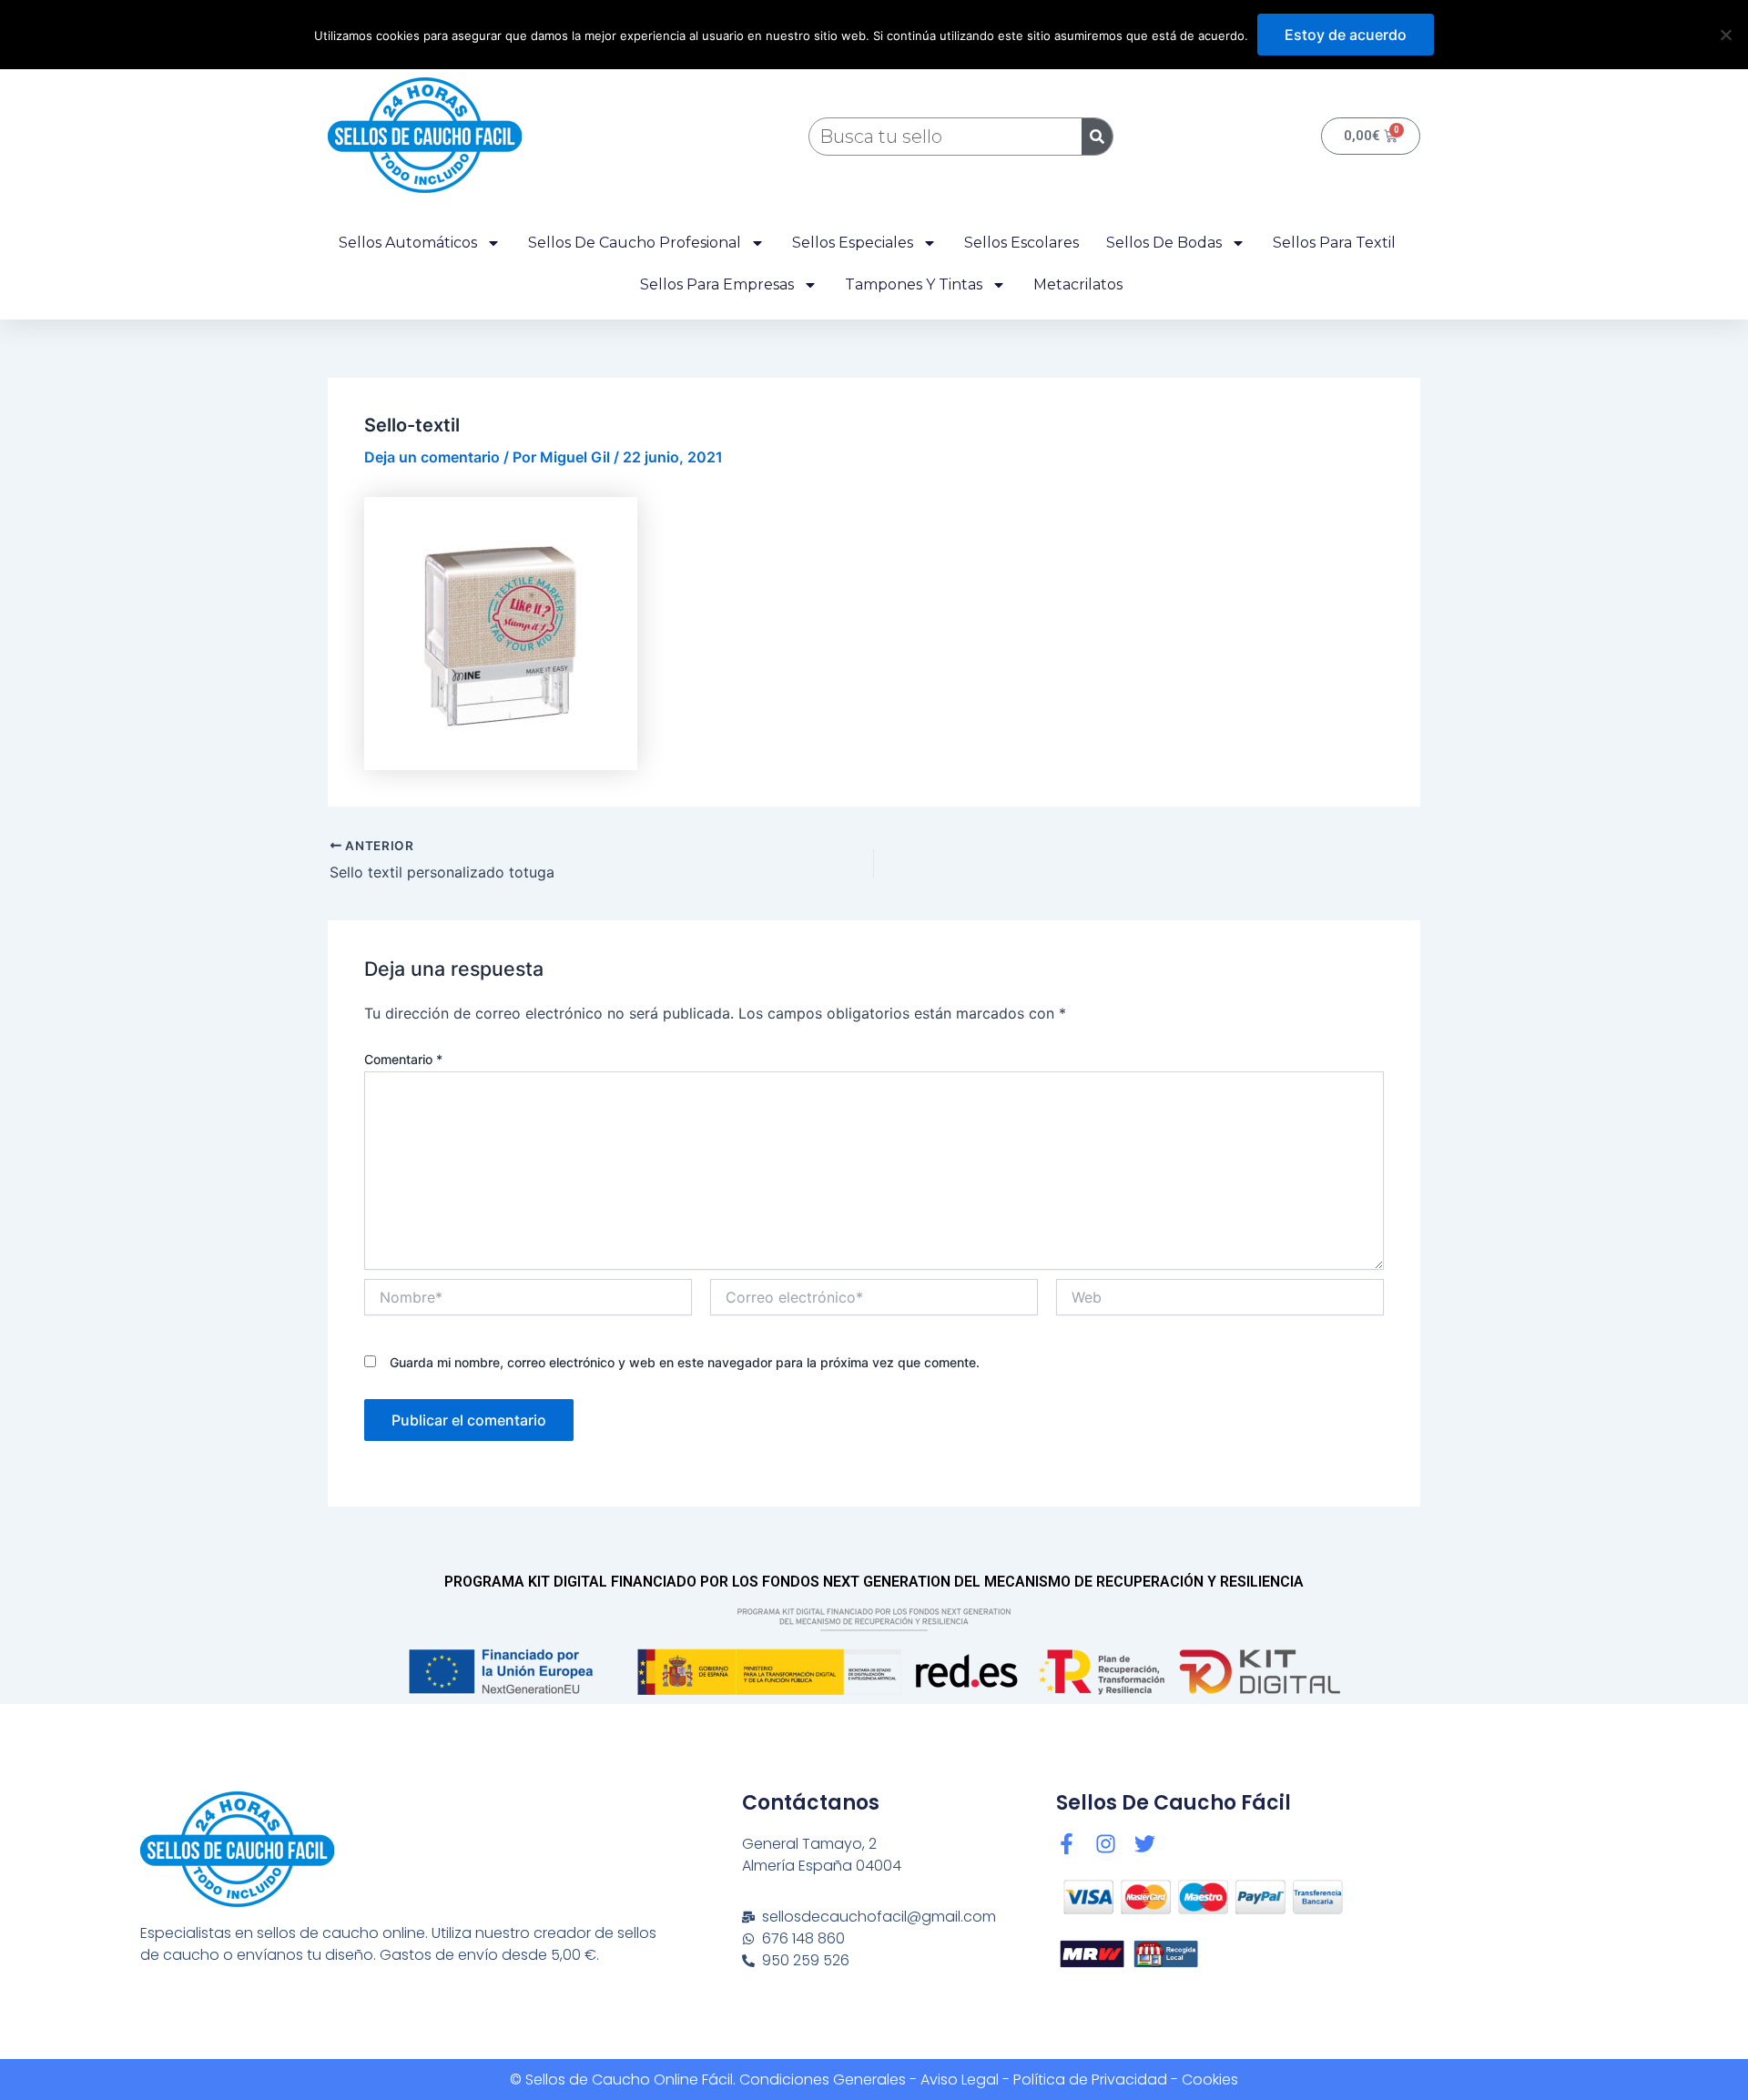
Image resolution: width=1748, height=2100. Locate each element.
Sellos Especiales (853, 243)
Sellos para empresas (717, 284)
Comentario (403, 1059)
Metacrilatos (1078, 284)
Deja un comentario (432, 457)
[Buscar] (1097, 137)
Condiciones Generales (823, 2080)
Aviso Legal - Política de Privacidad (1044, 2080)
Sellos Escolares (1021, 243)
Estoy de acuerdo (1346, 35)
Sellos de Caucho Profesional (635, 243)
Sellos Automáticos (408, 243)
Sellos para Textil (1334, 243)
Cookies (1210, 2080)
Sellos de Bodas (1164, 243)
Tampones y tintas (914, 284)
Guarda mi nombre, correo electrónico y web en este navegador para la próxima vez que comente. (685, 1362)
